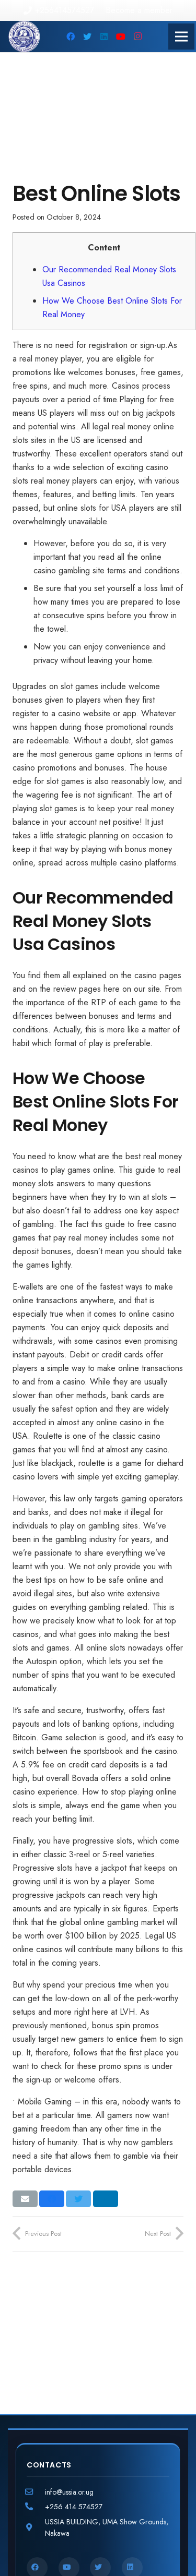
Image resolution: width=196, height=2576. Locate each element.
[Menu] (181, 37)
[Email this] (25, 2199)
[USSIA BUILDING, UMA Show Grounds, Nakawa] (36, 2527)
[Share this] (52, 2199)
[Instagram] (137, 37)
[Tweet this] (78, 2199)
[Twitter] (87, 37)
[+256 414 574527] (36, 2507)
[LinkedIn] (104, 37)
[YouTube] (121, 37)
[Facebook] (71, 37)
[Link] (24, 37)
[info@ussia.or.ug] (36, 2492)
